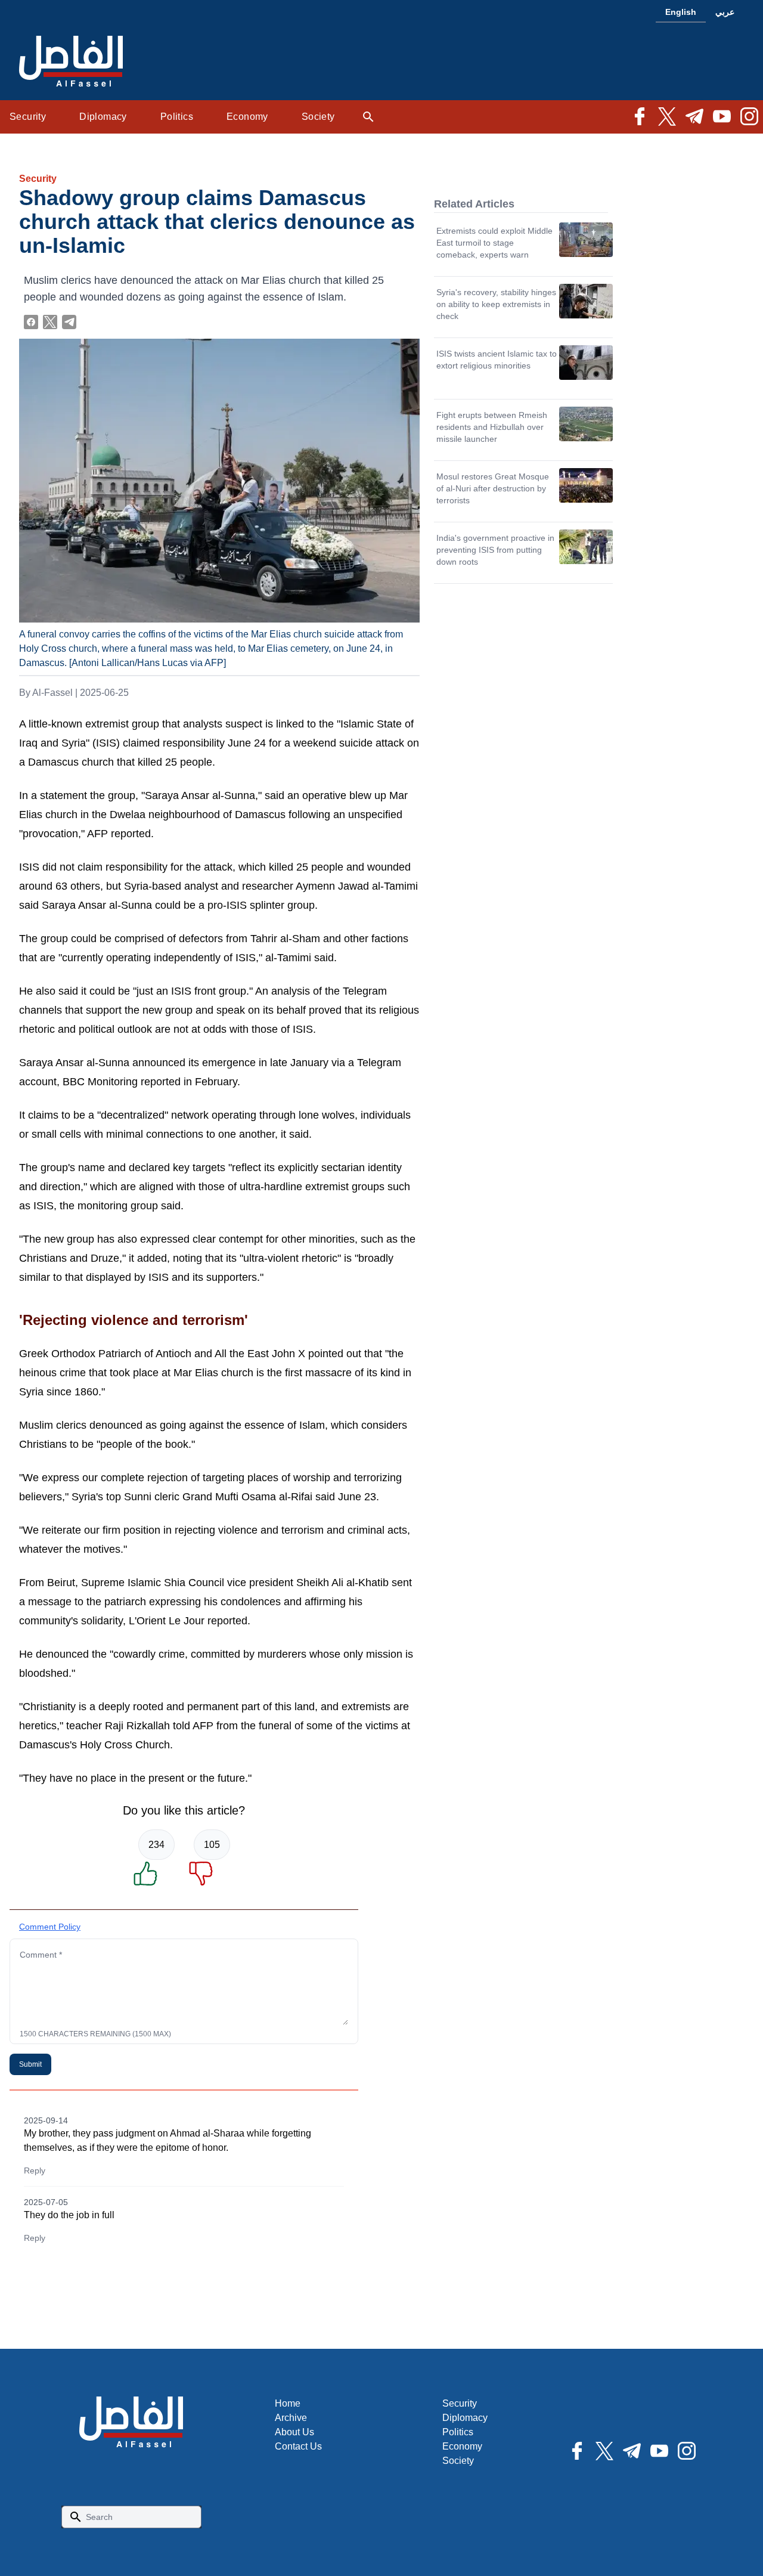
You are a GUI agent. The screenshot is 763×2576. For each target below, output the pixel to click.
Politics (177, 117)
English (681, 12)
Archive (291, 2418)
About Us (294, 2432)
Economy (247, 117)
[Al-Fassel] (71, 62)
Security (28, 117)
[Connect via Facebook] (31, 322)
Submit (30, 2064)
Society (318, 117)
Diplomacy (103, 117)
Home (288, 2403)
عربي (725, 12)
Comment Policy (50, 1927)
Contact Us (298, 2446)
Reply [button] (35, 2171)
